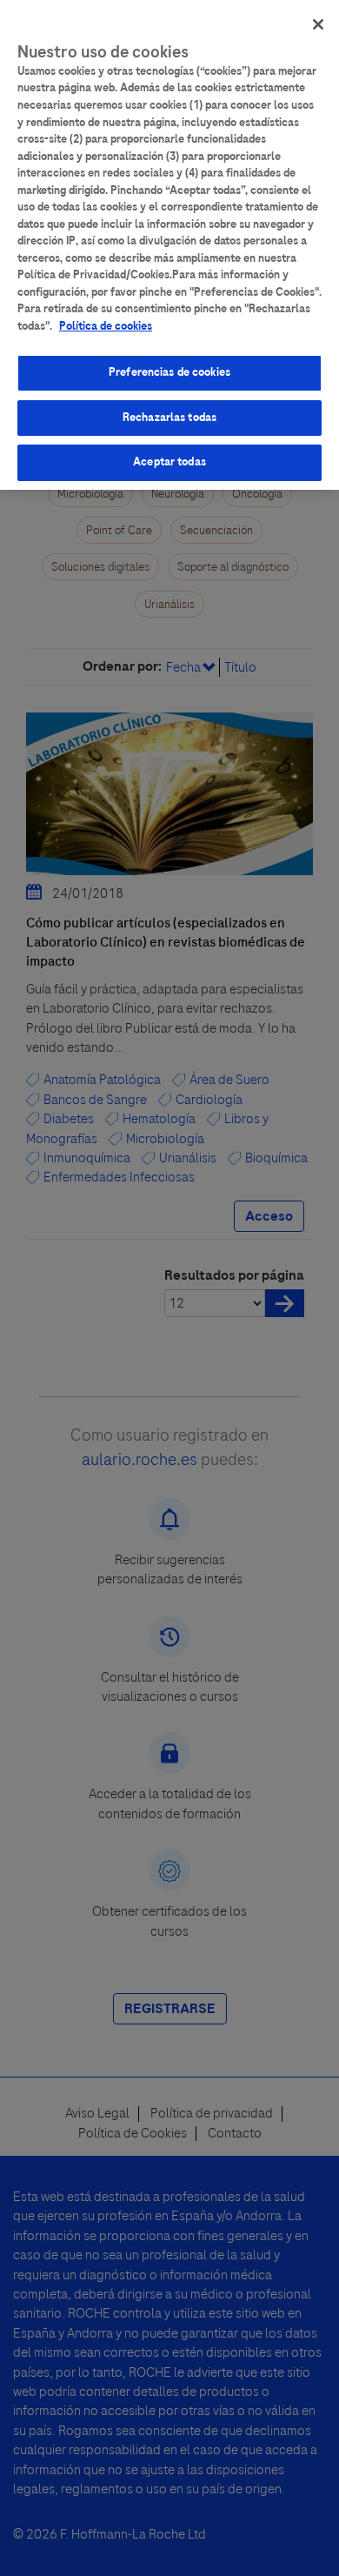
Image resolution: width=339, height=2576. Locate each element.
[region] (169, 245)
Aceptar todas (169, 462)
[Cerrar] (318, 24)
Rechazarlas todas (169, 418)
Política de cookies (106, 326)
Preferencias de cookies (169, 372)
